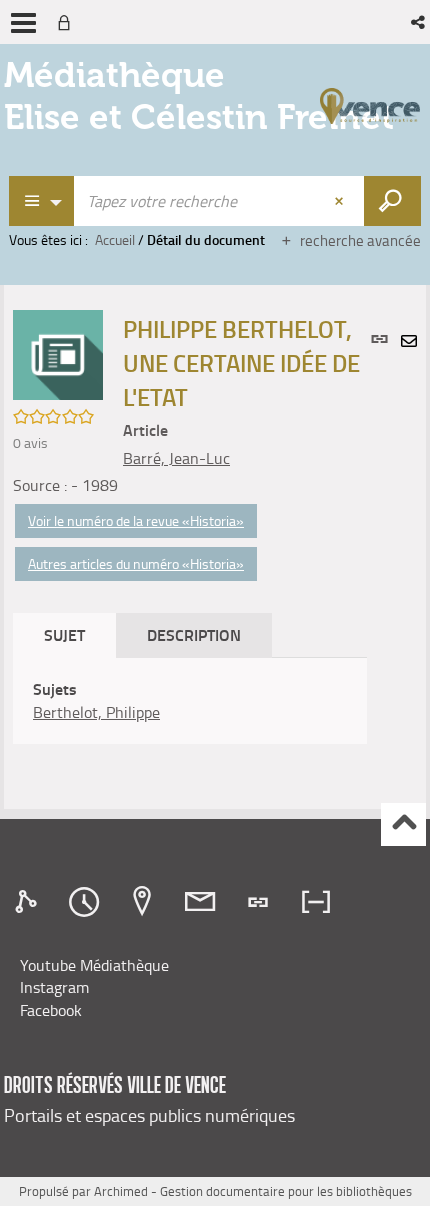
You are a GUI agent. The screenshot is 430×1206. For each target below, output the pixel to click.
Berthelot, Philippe (96, 712)
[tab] (29, 902)
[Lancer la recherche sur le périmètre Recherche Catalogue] (392, 201)
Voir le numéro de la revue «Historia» (136, 520)
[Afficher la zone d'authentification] (68, 22)
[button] (419, 22)
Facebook (51, 1010)
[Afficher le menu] (23, 23)
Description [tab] (194, 634)
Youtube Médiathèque (94, 965)
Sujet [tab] (64, 634)
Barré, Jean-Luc (176, 458)
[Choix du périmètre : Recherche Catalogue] (42, 201)
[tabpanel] (190, 701)
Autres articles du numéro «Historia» (136, 563)
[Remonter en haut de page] (403, 824)
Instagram (54, 987)
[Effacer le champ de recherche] (341, 201)
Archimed (121, 1191)
